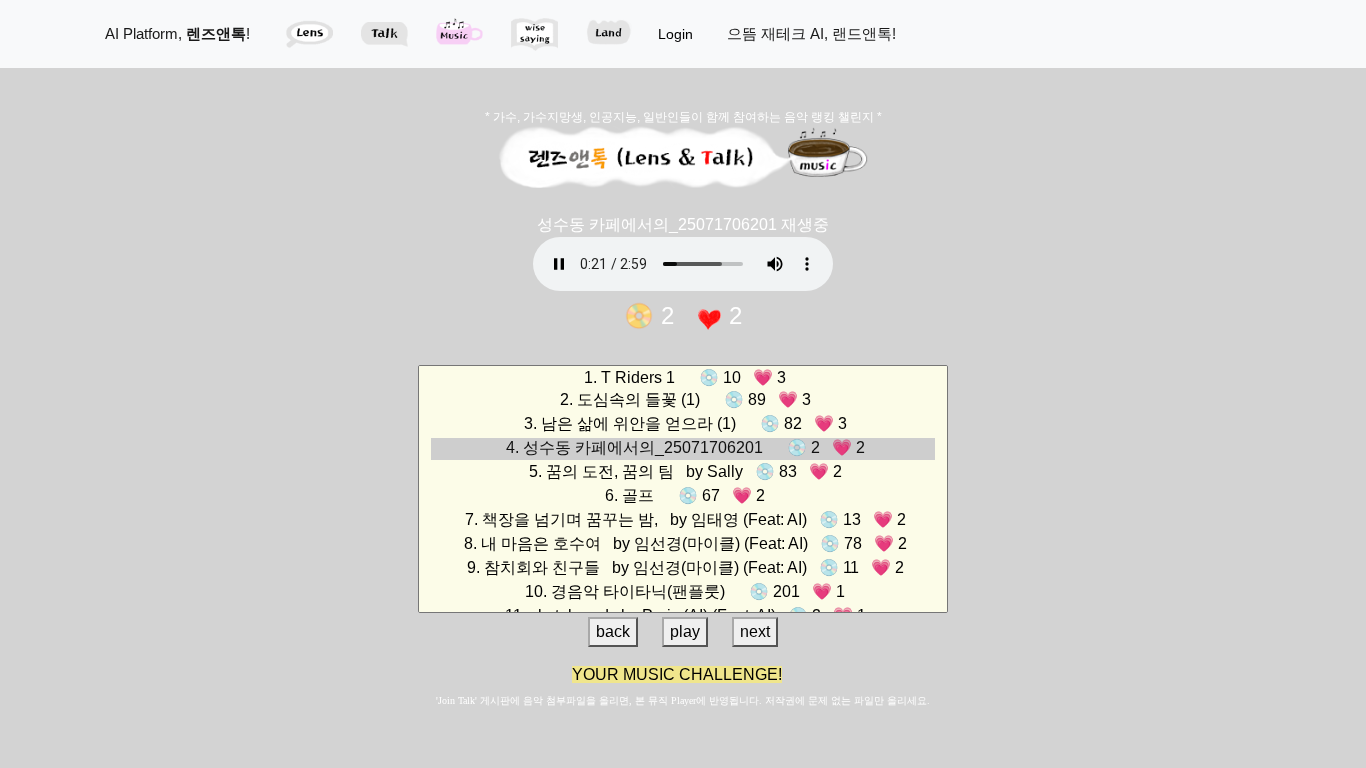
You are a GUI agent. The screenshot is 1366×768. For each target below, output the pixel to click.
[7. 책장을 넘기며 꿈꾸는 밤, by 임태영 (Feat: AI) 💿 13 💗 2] (683, 521)
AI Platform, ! (177, 33)
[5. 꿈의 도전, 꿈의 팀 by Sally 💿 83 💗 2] (683, 473)
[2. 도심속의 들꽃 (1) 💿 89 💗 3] (683, 401)
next (755, 631)
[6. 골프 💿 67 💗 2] (683, 497)
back (613, 631)
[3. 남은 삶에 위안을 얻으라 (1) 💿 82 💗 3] (683, 425)
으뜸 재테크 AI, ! (811, 33)
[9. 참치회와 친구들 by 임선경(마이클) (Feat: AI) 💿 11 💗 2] (683, 569)
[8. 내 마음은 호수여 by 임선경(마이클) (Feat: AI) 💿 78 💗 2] (683, 545)
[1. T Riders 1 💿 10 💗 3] (683, 378)
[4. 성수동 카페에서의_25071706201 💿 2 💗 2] (683, 449)
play (685, 631)
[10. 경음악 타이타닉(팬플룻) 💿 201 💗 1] (683, 593)
